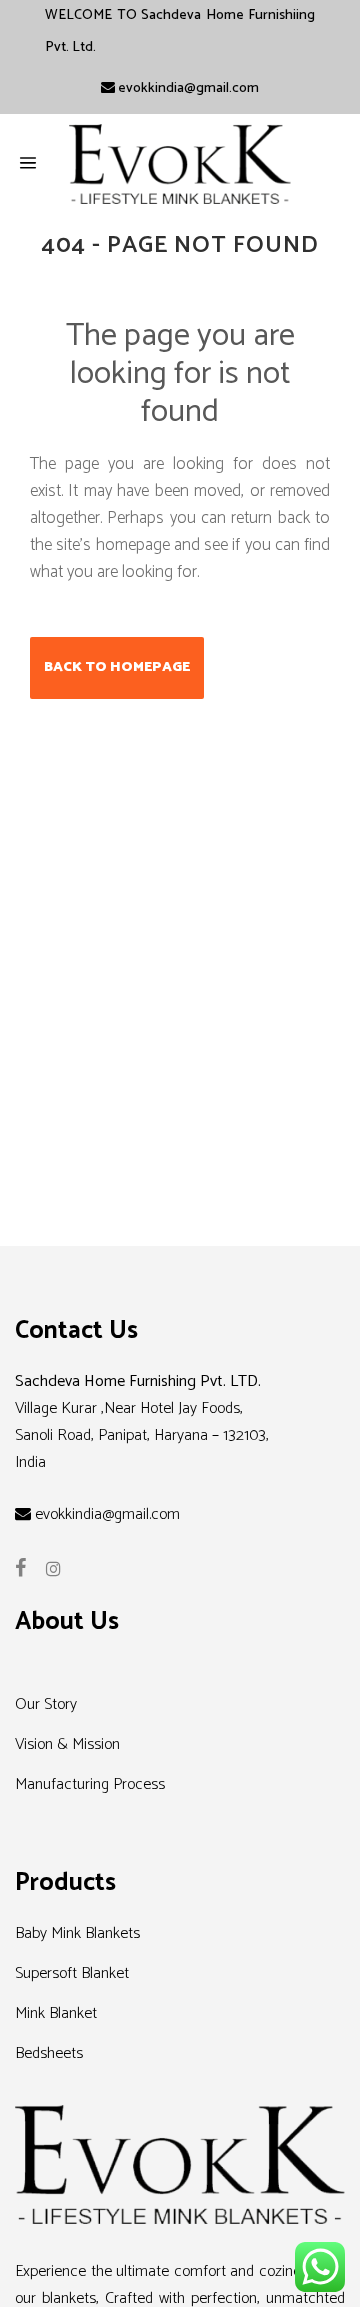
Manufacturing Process (90, 1784)
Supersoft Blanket (72, 1973)
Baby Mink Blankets (77, 1933)
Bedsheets (49, 2053)
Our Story (46, 1704)
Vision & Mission (67, 1744)
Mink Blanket (56, 2013)
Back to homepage (117, 667)
